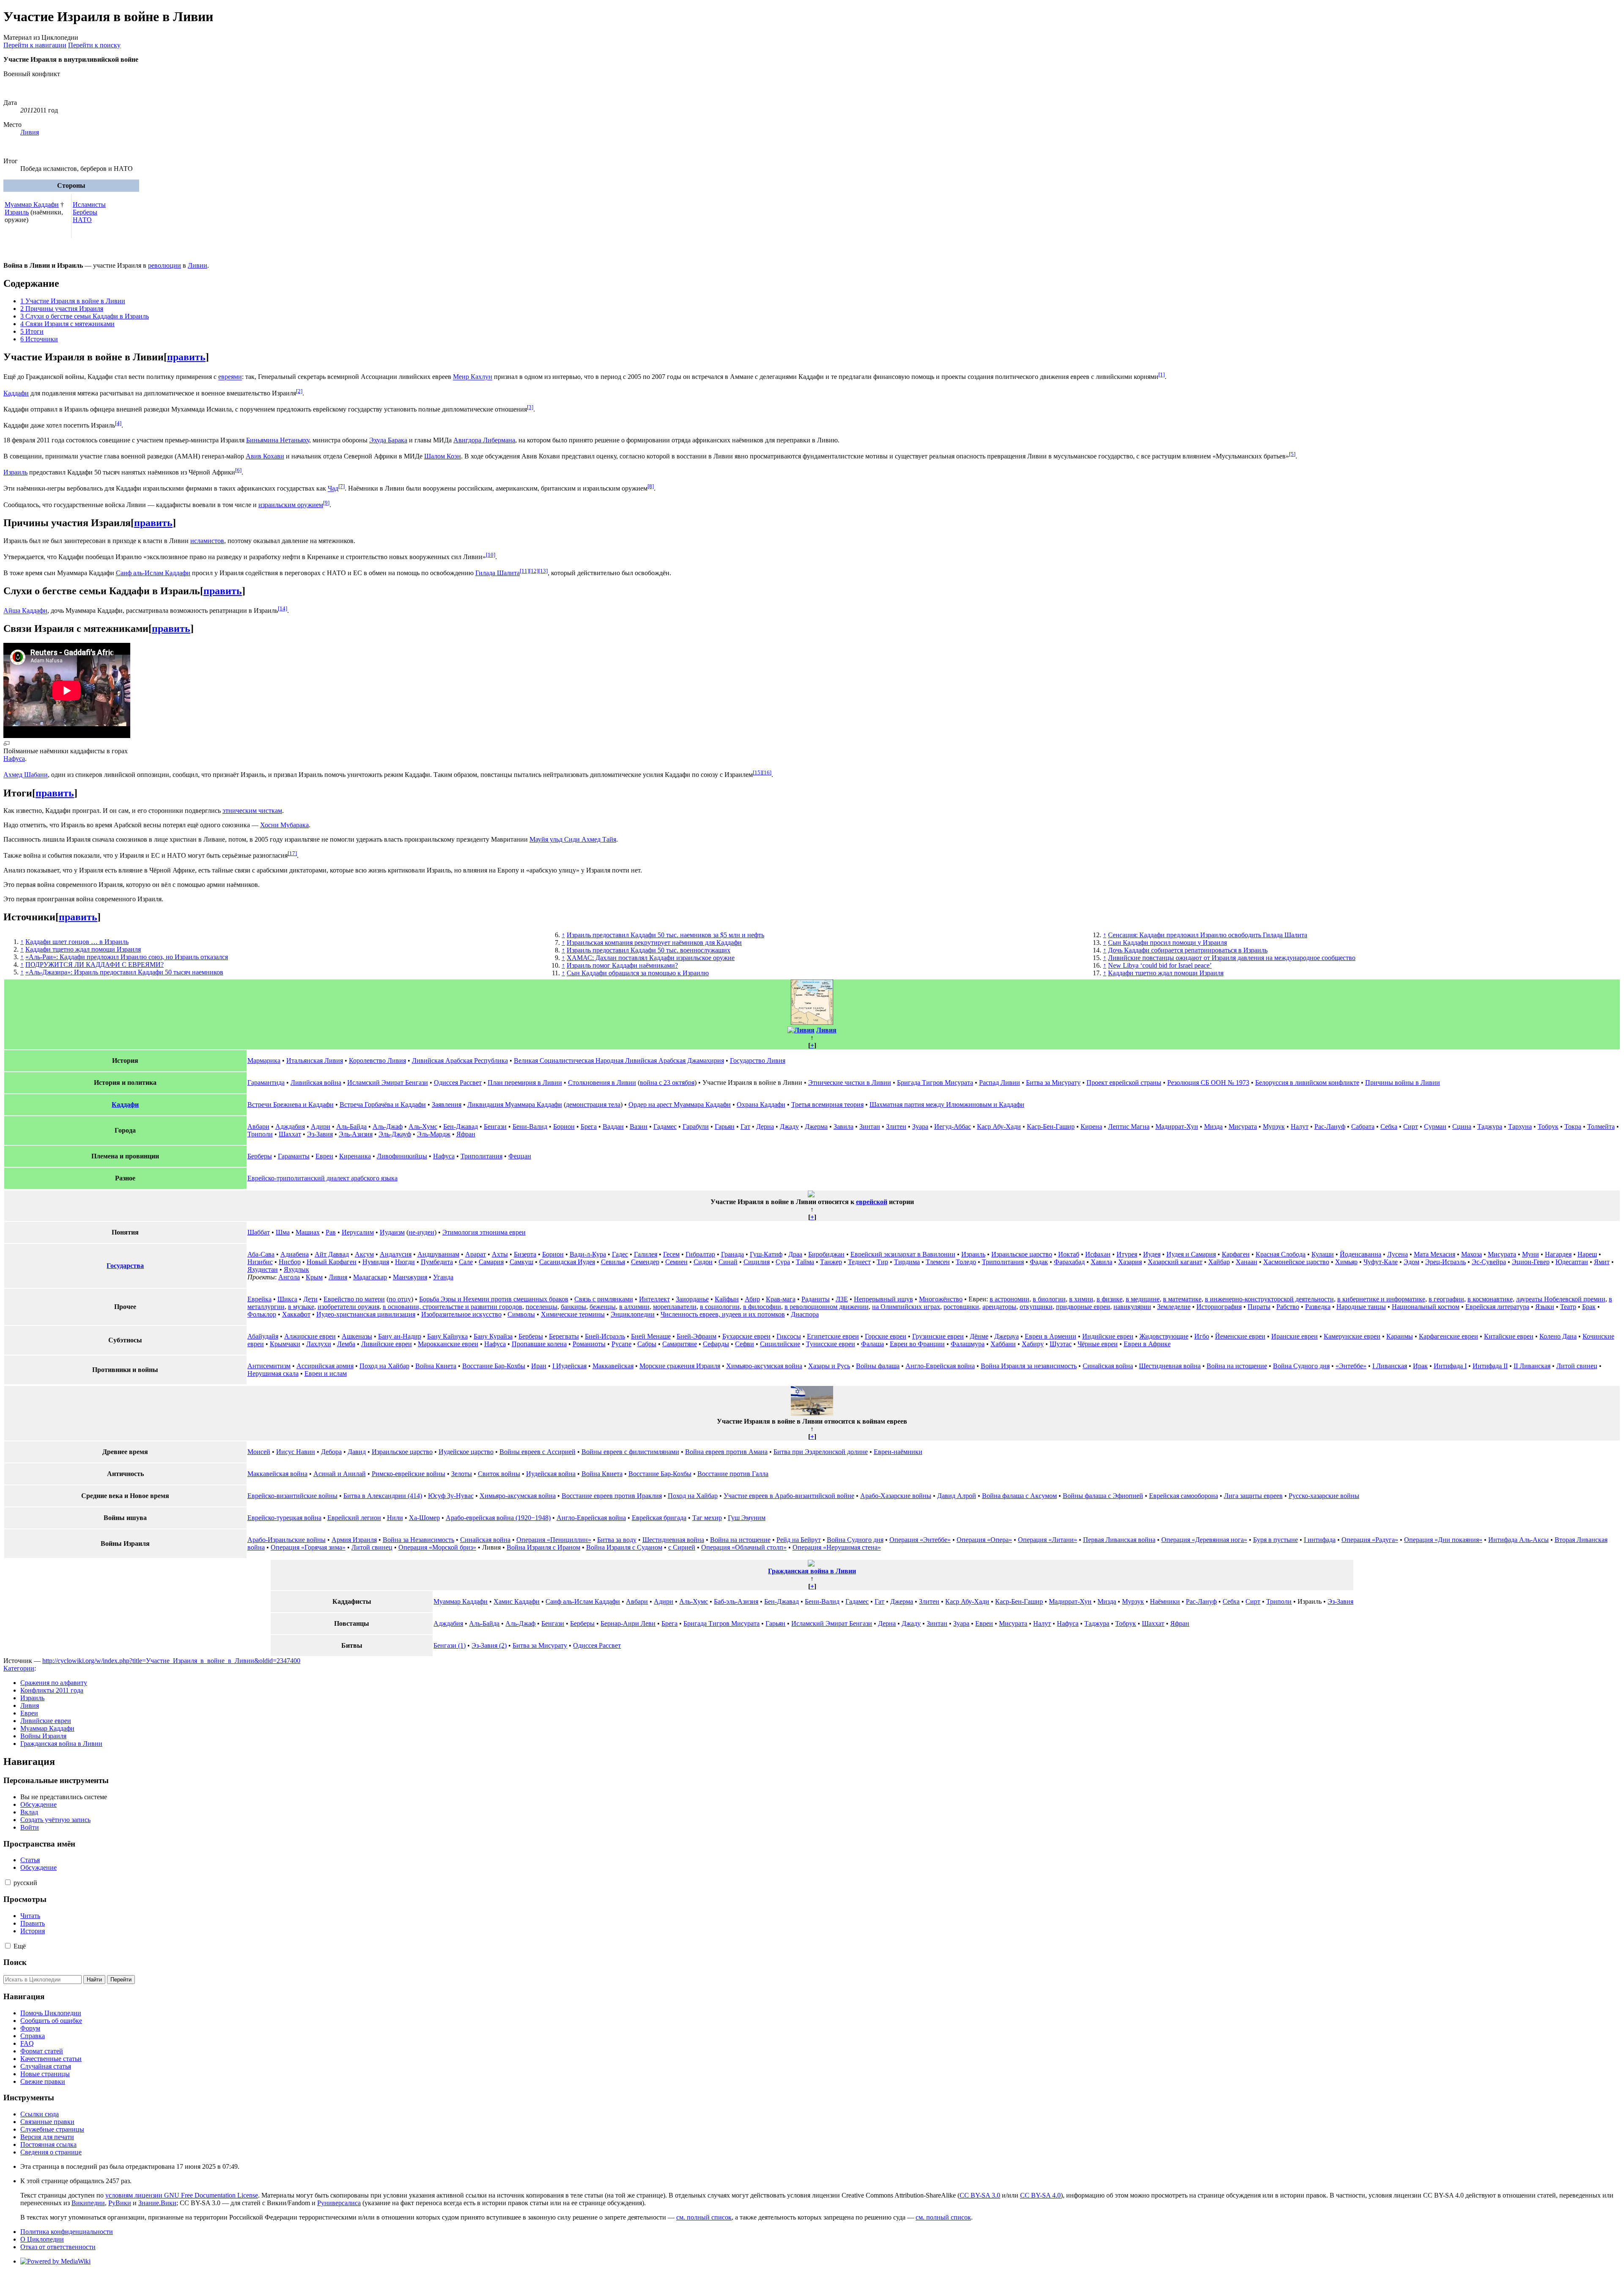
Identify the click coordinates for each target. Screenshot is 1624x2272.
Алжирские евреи (310, 1336)
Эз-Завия (320, 1134)
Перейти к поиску (94, 45)
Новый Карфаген (332, 1262)
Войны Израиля (43, 1736)
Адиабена (295, 1254)
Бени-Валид (530, 1126)
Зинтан (870, 1126)
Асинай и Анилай (340, 1474)
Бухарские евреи (746, 1336)
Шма (283, 1232)
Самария (491, 1262)
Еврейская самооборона (1184, 1496)
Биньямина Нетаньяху (278, 440)
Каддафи (16, 393)
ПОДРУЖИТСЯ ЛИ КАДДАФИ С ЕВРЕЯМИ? (95, 965)
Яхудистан (263, 1269)
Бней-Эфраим (697, 1336)
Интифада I (1450, 1366)
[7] (342, 486)
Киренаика (355, 1156)
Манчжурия (410, 1277)
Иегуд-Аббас (953, 1126)
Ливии (198, 265)
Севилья (613, 1262)
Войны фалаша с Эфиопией (1103, 1496)
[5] (1292, 454)
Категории (19, 1668)
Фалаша (872, 1344)
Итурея (1127, 1254)
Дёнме (979, 1336)
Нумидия (376, 1262)
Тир (882, 1262)
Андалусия (396, 1254)
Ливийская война (316, 1082)
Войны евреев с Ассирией (538, 1452)
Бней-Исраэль (605, 1336)
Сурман (1435, 1126)
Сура (783, 1262)
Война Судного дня (1301, 1366)
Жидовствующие (1164, 1336)
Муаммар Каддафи (32, 204)
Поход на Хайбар (384, 1366)
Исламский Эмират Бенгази (388, 1082)
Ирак (1420, 1366)
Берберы (85, 212)
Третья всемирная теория (827, 1104)
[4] (118, 423)
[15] (757, 772)
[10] (491, 555)
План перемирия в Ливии (525, 1082)
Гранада (732, 1254)
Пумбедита (437, 1262)
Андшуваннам (438, 1254)
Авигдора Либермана (484, 440)
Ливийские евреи (387, 1344)
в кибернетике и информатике (1381, 1299)
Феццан (520, 1156)
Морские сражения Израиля (680, 1366)
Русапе (621, 1344)
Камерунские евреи (1352, 1336)
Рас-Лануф (1330, 1126)
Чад (333, 489)
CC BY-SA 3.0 (980, 2195)
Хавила (1101, 1262)
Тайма (805, 1262)
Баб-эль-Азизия (736, 1601)
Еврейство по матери (354, 1299)
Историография (1219, 1307)
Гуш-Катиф (766, 1254)
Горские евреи (886, 1336)
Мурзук (1274, 1126)
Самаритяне (680, 1344)
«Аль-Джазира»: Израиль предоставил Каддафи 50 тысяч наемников (124, 972)
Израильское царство (1022, 1254)
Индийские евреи (1108, 1336)
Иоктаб (1069, 1254)
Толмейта (1601, 1126)
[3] (530, 407)
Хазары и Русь (829, 1366)
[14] (283, 608)
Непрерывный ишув (883, 1299)
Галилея (646, 1254)
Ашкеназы (357, 1336)
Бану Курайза (493, 1336)
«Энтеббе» (1351, 1366)
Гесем (671, 1254)
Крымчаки (285, 1344)
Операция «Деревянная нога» (1204, 1540)
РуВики (120, 2203)
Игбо (1202, 1336)
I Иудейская (569, 1366)
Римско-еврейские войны (409, 1474)
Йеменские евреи (1240, 1336)
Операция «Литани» (1048, 1540)
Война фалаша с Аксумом (1019, 1496)
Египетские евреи (833, 1336)
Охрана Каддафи (761, 1104)
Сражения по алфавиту (54, 1683)
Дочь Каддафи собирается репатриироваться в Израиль (1188, 950)
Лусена (1398, 1254)
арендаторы (999, 1307)
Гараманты (294, 1156)
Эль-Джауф (395, 1134)
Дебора (331, 1452)
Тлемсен (938, 1262)
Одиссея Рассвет (458, 1082)
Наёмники (1165, 1601)
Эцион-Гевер (1531, 1262)
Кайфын (727, 1299)
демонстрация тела (593, 1104)
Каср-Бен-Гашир (1051, 1126)
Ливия (30, 132)
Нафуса (14, 759)
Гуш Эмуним (747, 1518)
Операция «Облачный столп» (744, 1547)
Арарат (476, 1254)
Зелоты (462, 1474)
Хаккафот (296, 1314)
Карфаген (1236, 1254)
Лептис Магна (1129, 1126)
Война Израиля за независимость (1029, 1366)
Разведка (1318, 1307)
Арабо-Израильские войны (287, 1540)
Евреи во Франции (917, 1344)
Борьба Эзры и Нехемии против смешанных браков (494, 1299)
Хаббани (1003, 1344)
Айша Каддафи (25, 611)
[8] (651, 486)
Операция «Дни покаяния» (1443, 1540)
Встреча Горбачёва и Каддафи (383, 1104)
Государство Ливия (758, 1061)
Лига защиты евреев (1253, 1496)
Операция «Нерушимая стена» (837, 1547)
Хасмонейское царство (1296, 1262)
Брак (1589, 1307)
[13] (543, 571)
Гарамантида (266, 1082)
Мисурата (1243, 1126)
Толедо (966, 1262)
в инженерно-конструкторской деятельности (1269, 1299)
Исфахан (1098, 1254)
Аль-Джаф (388, 1126)
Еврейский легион (354, 1518)
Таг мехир (707, 1518)
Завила (844, 1126)
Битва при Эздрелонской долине (821, 1452)
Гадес (620, 1254)
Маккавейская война (277, 1474)
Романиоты (589, 1344)
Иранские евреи (1295, 1336)
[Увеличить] (7, 743)
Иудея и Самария (1191, 1254)
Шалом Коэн (443, 456)
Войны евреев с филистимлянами (630, 1452)
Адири (321, 1126)
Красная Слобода (1281, 1254)
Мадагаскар (370, 1277)
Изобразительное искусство (461, 1314)
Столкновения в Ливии (602, 1082)
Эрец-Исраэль (1446, 1262)
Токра (1573, 1126)
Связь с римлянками (604, 1299)
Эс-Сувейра (1489, 1262)
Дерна (765, 1126)
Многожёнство (941, 1299)
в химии (1081, 1299)
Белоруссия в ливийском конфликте (1307, 1082)
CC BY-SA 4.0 (1040, 2195)
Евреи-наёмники (898, 1452)
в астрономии (1010, 1299)
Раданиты (816, 1299)
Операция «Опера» (984, 1540)
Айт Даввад (332, 1254)
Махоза (1472, 1254)
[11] (524, 571)
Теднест (859, 1262)
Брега (589, 1126)
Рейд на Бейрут (799, 1540)
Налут (1300, 1126)
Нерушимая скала (273, 1373)
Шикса (287, 1299)
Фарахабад (1069, 1262)
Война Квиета (436, 1366)
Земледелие (1174, 1307)
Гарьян (725, 1126)
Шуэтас (1061, 1344)
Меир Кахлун (473, 377)
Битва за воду (617, 1540)
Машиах (308, 1232)
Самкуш (521, 1262)
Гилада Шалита (498, 573)
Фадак (1039, 1262)
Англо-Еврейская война (940, 1366)
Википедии (88, 2203)
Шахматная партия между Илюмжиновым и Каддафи (947, 1104)
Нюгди (405, 1262)
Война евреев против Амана (726, 1452)
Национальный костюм (1426, 1307)
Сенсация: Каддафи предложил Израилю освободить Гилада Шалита (1208, 935)
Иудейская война (551, 1474)
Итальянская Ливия (315, 1061)
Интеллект (654, 1299)
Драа (795, 1254)
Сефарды (716, 1344)
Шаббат (259, 1232)
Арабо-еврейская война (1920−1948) (498, 1518)
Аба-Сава (261, 1254)
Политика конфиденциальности (67, 2232)
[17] (292, 853)
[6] (238, 470)
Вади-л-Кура (588, 1254)
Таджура (1490, 1126)
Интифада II (1490, 1366)
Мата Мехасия (1435, 1254)
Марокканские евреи (448, 1344)
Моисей (259, 1452)
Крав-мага (781, 1299)
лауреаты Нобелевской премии (1561, 1299)
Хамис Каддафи (517, 1601)
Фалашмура (968, 1344)
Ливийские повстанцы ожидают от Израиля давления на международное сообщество (1232, 958)
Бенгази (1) (450, 1645)
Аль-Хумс (423, 1126)
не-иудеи (421, 1232)
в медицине (1143, 1299)
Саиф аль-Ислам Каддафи (153, 573)
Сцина (1462, 1126)
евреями (230, 377)
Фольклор (262, 1314)
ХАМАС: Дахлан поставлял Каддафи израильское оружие (651, 958)
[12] (534, 571)
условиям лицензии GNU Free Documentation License (182, 2195)
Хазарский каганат (1175, 1262)
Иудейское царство (466, 1452)
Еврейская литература (1497, 1307)
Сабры (647, 1344)
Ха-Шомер (424, 1518)
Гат (745, 1126)
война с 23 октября (667, 1082)
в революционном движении (827, 1307)
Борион (564, 1126)
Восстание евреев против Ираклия (612, 1496)
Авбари (258, 1126)
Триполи (260, 1134)
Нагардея (1558, 1254)
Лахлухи (319, 1344)
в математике (1182, 1299)
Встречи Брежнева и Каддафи (291, 1104)
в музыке (301, 1307)
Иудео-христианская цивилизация (366, 1314)
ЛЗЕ (842, 1299)
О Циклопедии (42, 2239)
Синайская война (1108, 1366)
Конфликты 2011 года (52, 1690)
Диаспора (805, 1314)
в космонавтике (1490, 1299)
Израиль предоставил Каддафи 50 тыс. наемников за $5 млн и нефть (665, 935)
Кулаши (1323, 1254)
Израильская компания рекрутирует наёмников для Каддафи (654, 943)
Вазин (639, 1126)
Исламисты (89, 204)
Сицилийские (780, 1344)
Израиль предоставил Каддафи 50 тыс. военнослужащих (649, 950)
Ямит (1602, 1262)
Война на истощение (1237, 1366)
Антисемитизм (269, 1366)
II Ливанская (1532, 1366)
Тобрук (1548, 1126)
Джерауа (1007, 1336)
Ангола (289, 1277)
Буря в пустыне (1276, 1540)
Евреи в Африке (1147, 1344)
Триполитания (481, 1156)
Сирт (1411, 1126)
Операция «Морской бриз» (437, 1547)
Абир (752, 1299)
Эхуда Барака (388, 440)
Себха (1389, 1126)
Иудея (1152, 1254)
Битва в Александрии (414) (383, 1496)
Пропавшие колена (539, 1344)
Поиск (15, 1962)
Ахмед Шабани (26, 775)
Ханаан (1247, 1262)
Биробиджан (826, 1254)
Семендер (645, 1262)
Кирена (1091, 1126)
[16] (767, 772)
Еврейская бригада (659, 1518)
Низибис (260, 1262)
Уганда (443, 1277)
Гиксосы (789, 1336)
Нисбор (290, 1262)
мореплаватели (675, 1307)
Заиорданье (692, 1299)
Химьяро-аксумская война (764, 1366)
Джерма (816, 1126)
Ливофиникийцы (402, 1156)
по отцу (400, 1299)
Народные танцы (1361, 1307)
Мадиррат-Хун (1177, 1126)
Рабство (1288, 1307)
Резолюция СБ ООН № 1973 (1208, 1082)
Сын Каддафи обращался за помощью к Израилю (638, 973)
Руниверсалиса (339, 2203)
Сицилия (757, 1262)
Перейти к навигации (35, 45)
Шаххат (290, 1134)
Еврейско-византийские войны (292, 1496)
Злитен (896, 1126)
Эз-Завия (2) (489, 1645)
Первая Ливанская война (1119, 1540)
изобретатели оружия (348, 1307)
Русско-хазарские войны (1324, 1496)
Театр (1568, 1307)
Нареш (1587, 1254)
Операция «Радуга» (1370, 1540)
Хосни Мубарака (284, 825)
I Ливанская (1390, 1366)
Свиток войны (499, 1474)
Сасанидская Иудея (567, 1262)
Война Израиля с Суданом (624, 1547)
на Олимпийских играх (906, 1307)
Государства (125, 1266)
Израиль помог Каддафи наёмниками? (622, 965)
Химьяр (1346, 1262)
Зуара (920, 1126)
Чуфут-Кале (1381, 1262)
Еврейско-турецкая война (284, 1518)
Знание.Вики (157, 2203)
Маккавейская (613, 1366)
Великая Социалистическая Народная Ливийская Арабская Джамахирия (619, 1061)
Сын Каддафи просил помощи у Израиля (1167, 943)
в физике (1110, 1299)
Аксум (364, 1254)
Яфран (466, 1134)
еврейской (872, 1202)
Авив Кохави (265, 456)
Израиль (17, 212)
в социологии (720, 1307)
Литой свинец (1577, 1366)
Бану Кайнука (447, 1336)
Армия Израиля (354, 1540)
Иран (539, 1366)
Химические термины (573, 1314)
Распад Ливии (1000, 1082)
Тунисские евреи (831, 1344)
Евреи (324, 1156)
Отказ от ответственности (58, 2247)
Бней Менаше (651, 1336)
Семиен (676, 1262)
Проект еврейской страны (1124, 1082)
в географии (1446, 1299)
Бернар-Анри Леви (628, 1623)
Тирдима (907, 1262)
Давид (357, 1452)
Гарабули (696, 1126)
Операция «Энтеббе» (920, 1540)
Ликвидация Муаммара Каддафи (515, 1104)
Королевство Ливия (377, 1061)
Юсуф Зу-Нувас (451, 1496)
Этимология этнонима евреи (484, 1232)
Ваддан (613, 1126)
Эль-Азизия (356, 1134)
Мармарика (264, 1061)
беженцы (603, 1307)
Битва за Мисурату (1053, 1082)
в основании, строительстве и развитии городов (453, 1307)
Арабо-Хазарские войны (896, 1496)
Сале (466, 1262)
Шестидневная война (1170, 1366)
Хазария (1130, 1262)
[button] (8, 1882)
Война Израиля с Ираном (543, 1547)
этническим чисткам (252, 811)
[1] (1162, 375)
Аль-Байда (351, 1126)
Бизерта (525, 1254)
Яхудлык (296, 1269)
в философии (762, 1307)
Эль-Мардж (434, 1134)
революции (165, 265)
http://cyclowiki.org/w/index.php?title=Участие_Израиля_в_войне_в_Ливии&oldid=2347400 (171, 1661)
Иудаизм (392, 1232)
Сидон (703, 1262)
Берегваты (564, 1336)
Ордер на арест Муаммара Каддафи (680, 1104)
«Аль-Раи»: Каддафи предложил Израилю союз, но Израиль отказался (127, 957)
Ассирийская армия (325, 1366)
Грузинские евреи (938, 1336)
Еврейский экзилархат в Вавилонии (903, 1254)
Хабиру (1033, 1344)
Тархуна (1520, 1126)
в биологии (1049, 1299)
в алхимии (634, 1307)
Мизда (1213, 1126)
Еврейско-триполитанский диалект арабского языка (322, 1178)
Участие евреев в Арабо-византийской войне (789, 1496)
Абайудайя (263, 1336)
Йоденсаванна (1361, 1254)
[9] (326, 503)
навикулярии (1132, 1307)
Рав (331, 1232)
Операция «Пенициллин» (554, 1540)
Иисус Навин (296, 1452)
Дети (310, 1299)
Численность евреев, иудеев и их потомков (723, 1314)
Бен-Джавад (461, 1126)
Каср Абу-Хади (999, 1126)
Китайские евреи (1509, 1336)
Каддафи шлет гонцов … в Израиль (77, 942)
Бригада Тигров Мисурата (935, 1082)
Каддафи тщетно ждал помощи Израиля (83, 949)
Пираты (1259, 1307)
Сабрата (1363, 1126)
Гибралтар (700, 1254)
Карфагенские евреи (1448, 1336)
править (186, 357)
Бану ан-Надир (400, 1336)
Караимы (1400, 1336)
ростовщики (961, 1307)
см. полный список (704, 2217)
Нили (395, 1518)
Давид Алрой (957, 1496)
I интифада (1320, 1540)
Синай (728, 1262)
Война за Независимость (418, 1540)
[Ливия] (801, 1030)
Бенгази (495, 1126)
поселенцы (542, 1307)
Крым (314, 1277)
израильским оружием (291, 505)
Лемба (346, 1344)
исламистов (207, 541)
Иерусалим (358, 1232)
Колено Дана (1558, 1336)
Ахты (500, 1254)
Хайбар (1219, 1262)
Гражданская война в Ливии (812, 1571)
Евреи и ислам (326, 1373)
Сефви (745, 1344)
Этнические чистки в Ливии (850, 1082)
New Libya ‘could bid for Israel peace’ (1160, 965)
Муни (1531, 1254)
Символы (521, 1314)
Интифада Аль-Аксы (1518, 1540)
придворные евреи (1083, 1307)
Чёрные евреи (1098, 1344)
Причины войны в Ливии (1403, 1082)
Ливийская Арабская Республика (460, 1061)
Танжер (831, 1262)
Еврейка (259, 1299)
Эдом (1411, 1262)
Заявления (447, 1104)
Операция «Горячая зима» (308, 1547)
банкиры (573, 1307)
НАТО (82, 220)
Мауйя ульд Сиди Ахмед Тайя (573, 839)
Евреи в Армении (1051, 1336)
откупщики (1036, 1307)
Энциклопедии (633, 1314)
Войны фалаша (878, 1366)
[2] (299, 391)
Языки (1545, 1307)
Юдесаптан (1572, 1262)
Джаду (789, 1126)
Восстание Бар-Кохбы (494, 1366)
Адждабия (290, 1126)
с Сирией (682, 1547)
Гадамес (665, 1126)
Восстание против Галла (733, 1474)
